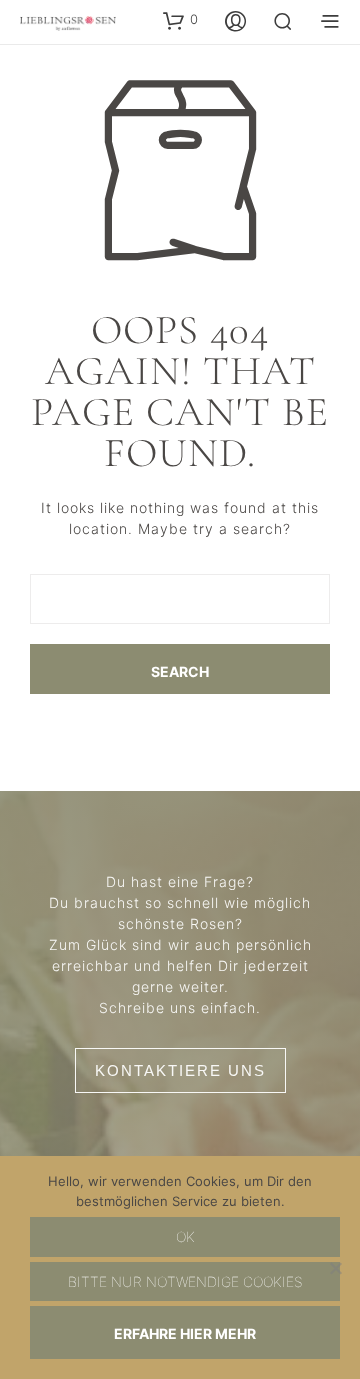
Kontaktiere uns (180, 1070)
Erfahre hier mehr (185, 1333)
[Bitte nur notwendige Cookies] (335, 1268)
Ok (185, 1236)
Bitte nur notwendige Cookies (185, 1281)
